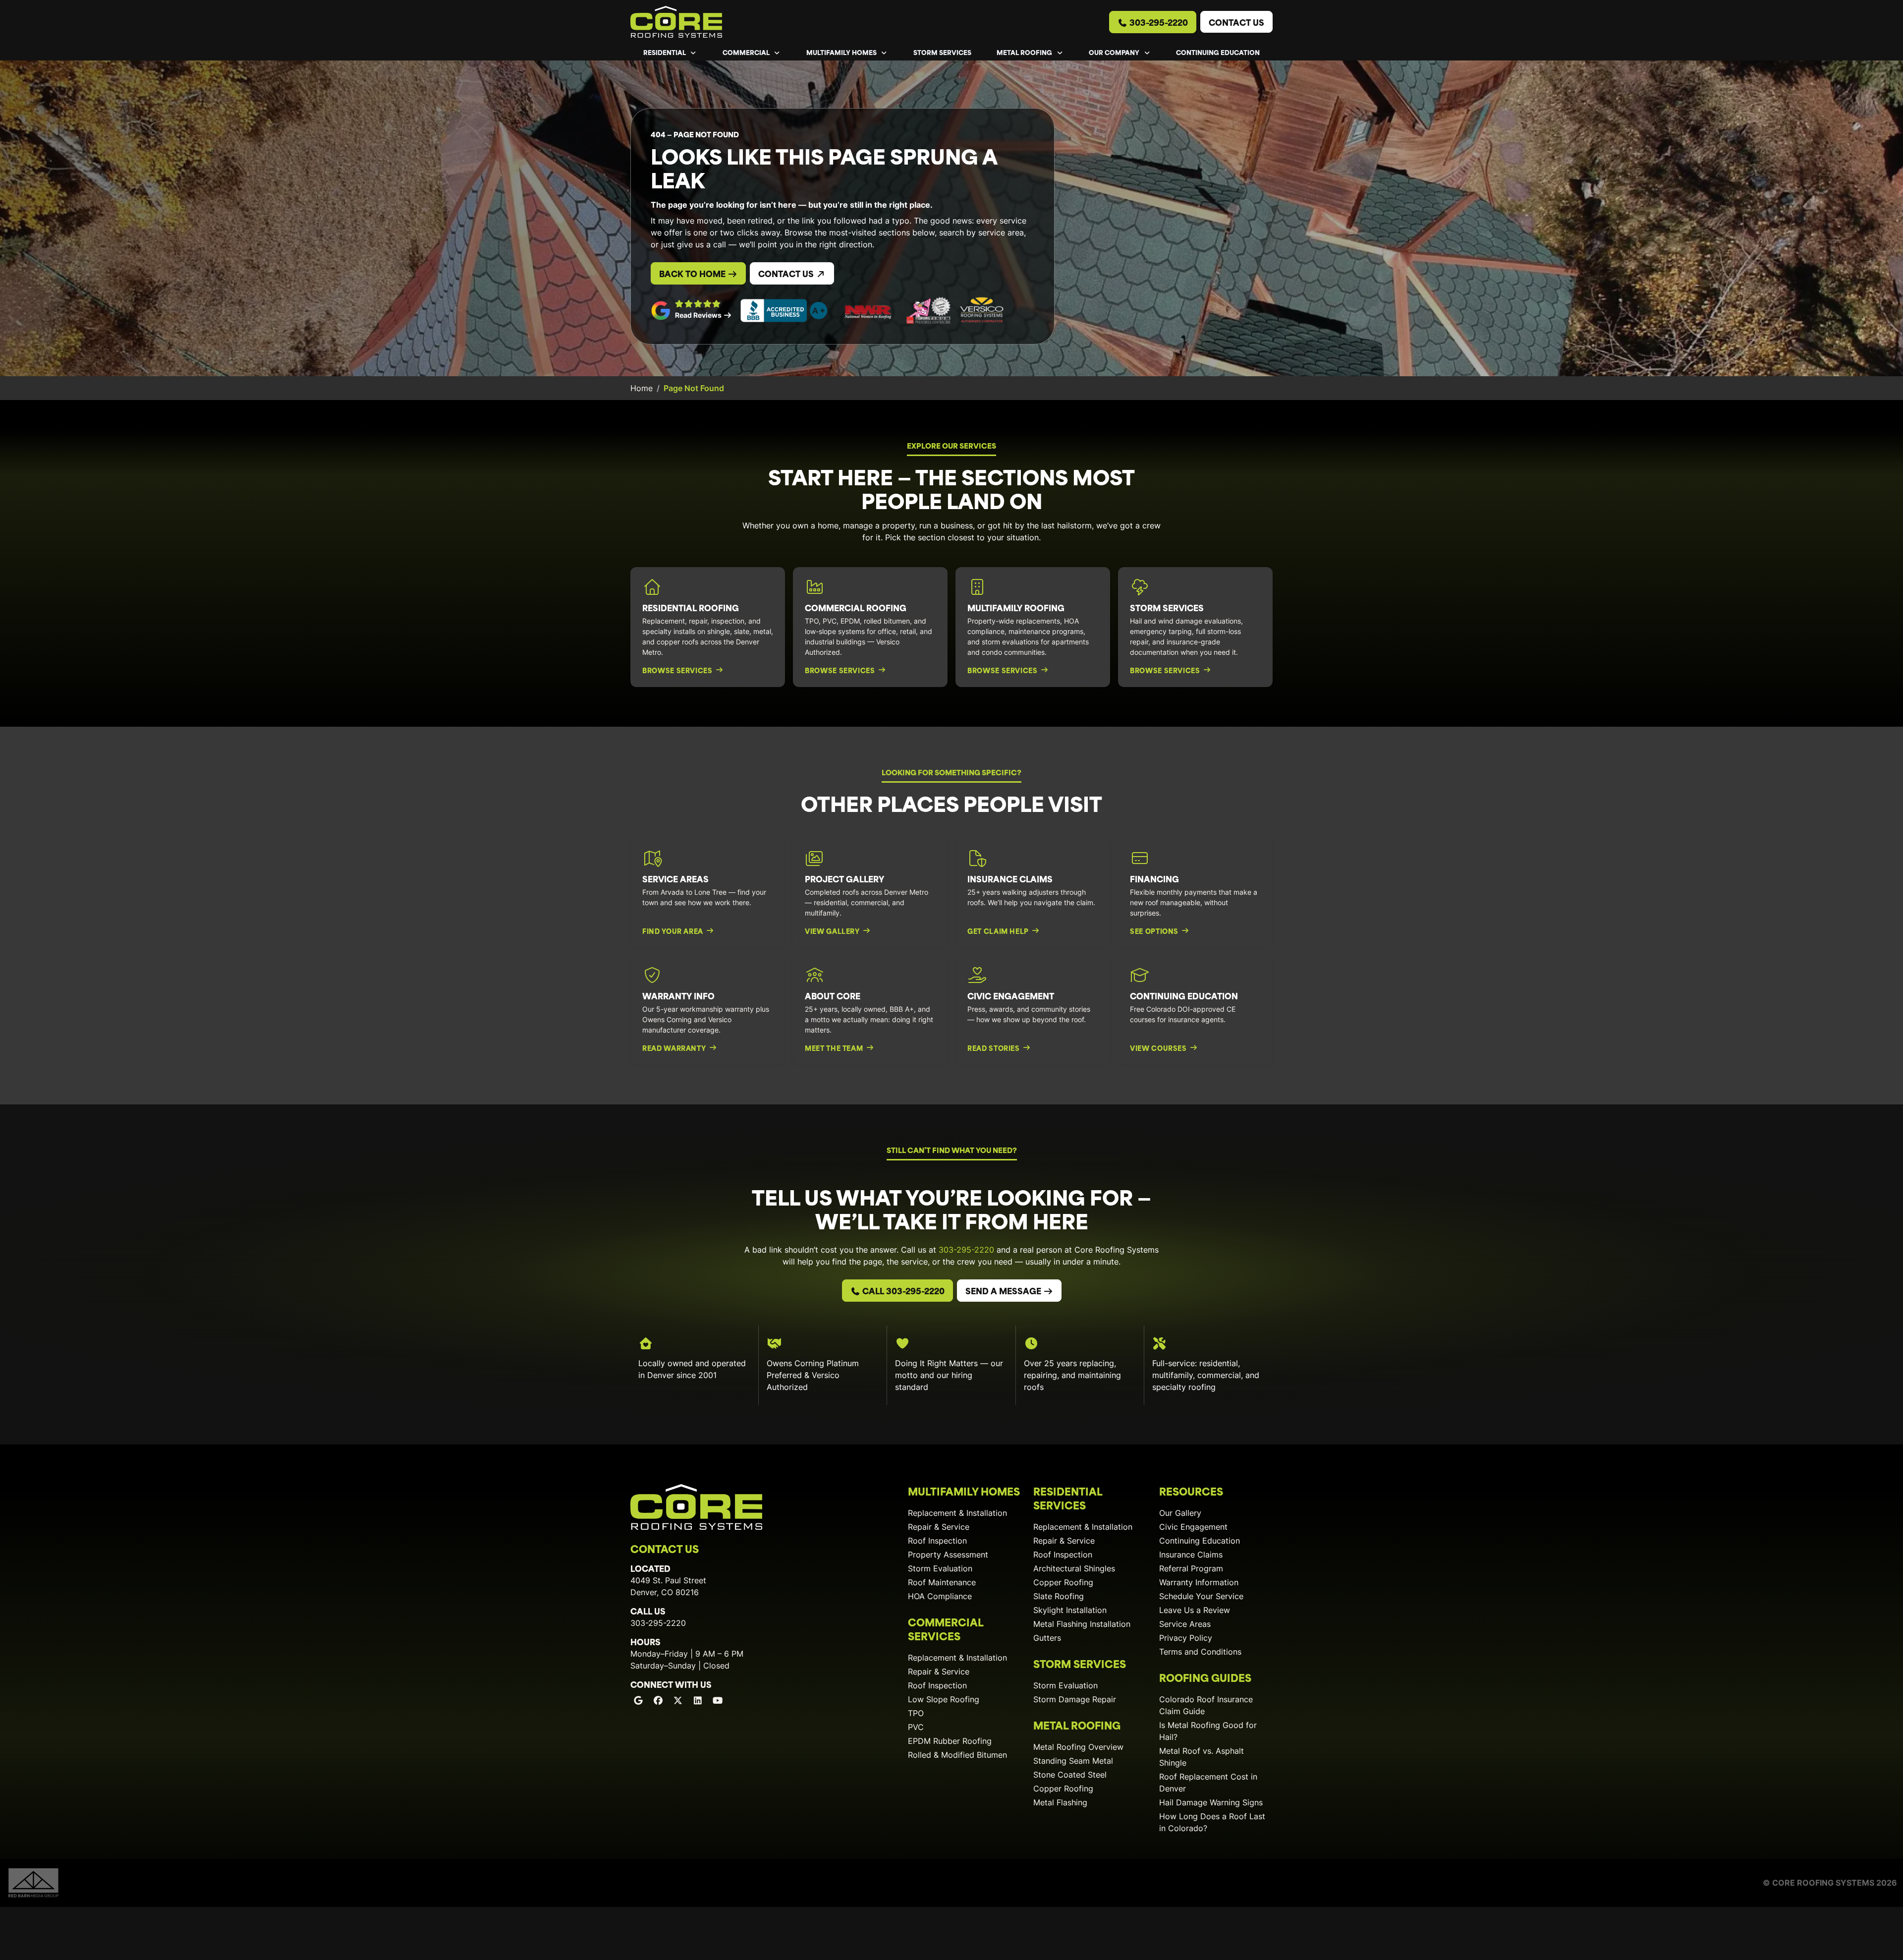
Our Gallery (1180, 1513)
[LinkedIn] (698, 1700)
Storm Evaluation (940, 1568)
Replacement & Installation (957, 1513)
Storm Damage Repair (1075, 1699)
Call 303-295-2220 (902, 1290)
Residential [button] (665, 52)
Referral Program (1191, 1568)
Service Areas (1185, 1624)
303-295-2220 (1158, 22)
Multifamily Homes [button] (842, 52)
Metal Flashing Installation (1082, 1624)
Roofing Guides (1205, 1677)
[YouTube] (718, 1700)
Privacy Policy (1186, 1638)
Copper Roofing (1063, 1582)
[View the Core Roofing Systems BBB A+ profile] (784, 311)
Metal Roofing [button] (1025, 52)
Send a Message (1004, 1290)
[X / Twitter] (678, 1700)
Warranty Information (1199, 1582)
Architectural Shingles (1074, 1568)
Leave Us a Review (1195, 1610)
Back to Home (693, 273)
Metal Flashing (1060, 1802)
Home (642, 388)
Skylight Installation (1070, 1610)
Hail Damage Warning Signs (1211, 1802)
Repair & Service (939, 1527)
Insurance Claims (1191, 1555)
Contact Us (1236, 22)
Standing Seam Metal (1073, 1761)
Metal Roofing (1077, 1725)
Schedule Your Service (1201, 1596)
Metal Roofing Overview (1078, 1747)
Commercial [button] (747, 52)
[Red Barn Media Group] (33, 1882)
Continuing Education (1218, 52)
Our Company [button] (1115, 52)
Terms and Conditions (1200, 1652)
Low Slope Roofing (944, 1699)
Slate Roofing (1059, 1596)
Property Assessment (948, 1555)
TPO (916, 1713)
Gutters (1047, 1638)
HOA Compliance (940, 1596)
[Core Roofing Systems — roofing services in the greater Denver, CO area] (696, 1507)
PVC (916, 1727)
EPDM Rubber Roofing (950, 1741)
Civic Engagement (1193, 1527)
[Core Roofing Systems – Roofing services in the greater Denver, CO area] (676, 22)
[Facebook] (658, 1700)
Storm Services (942, 52)
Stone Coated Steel (1070, 1775)
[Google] (638, 1700)
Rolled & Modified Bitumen (957, 1755)
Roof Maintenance (942, 1582)
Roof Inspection (937, 1541)
